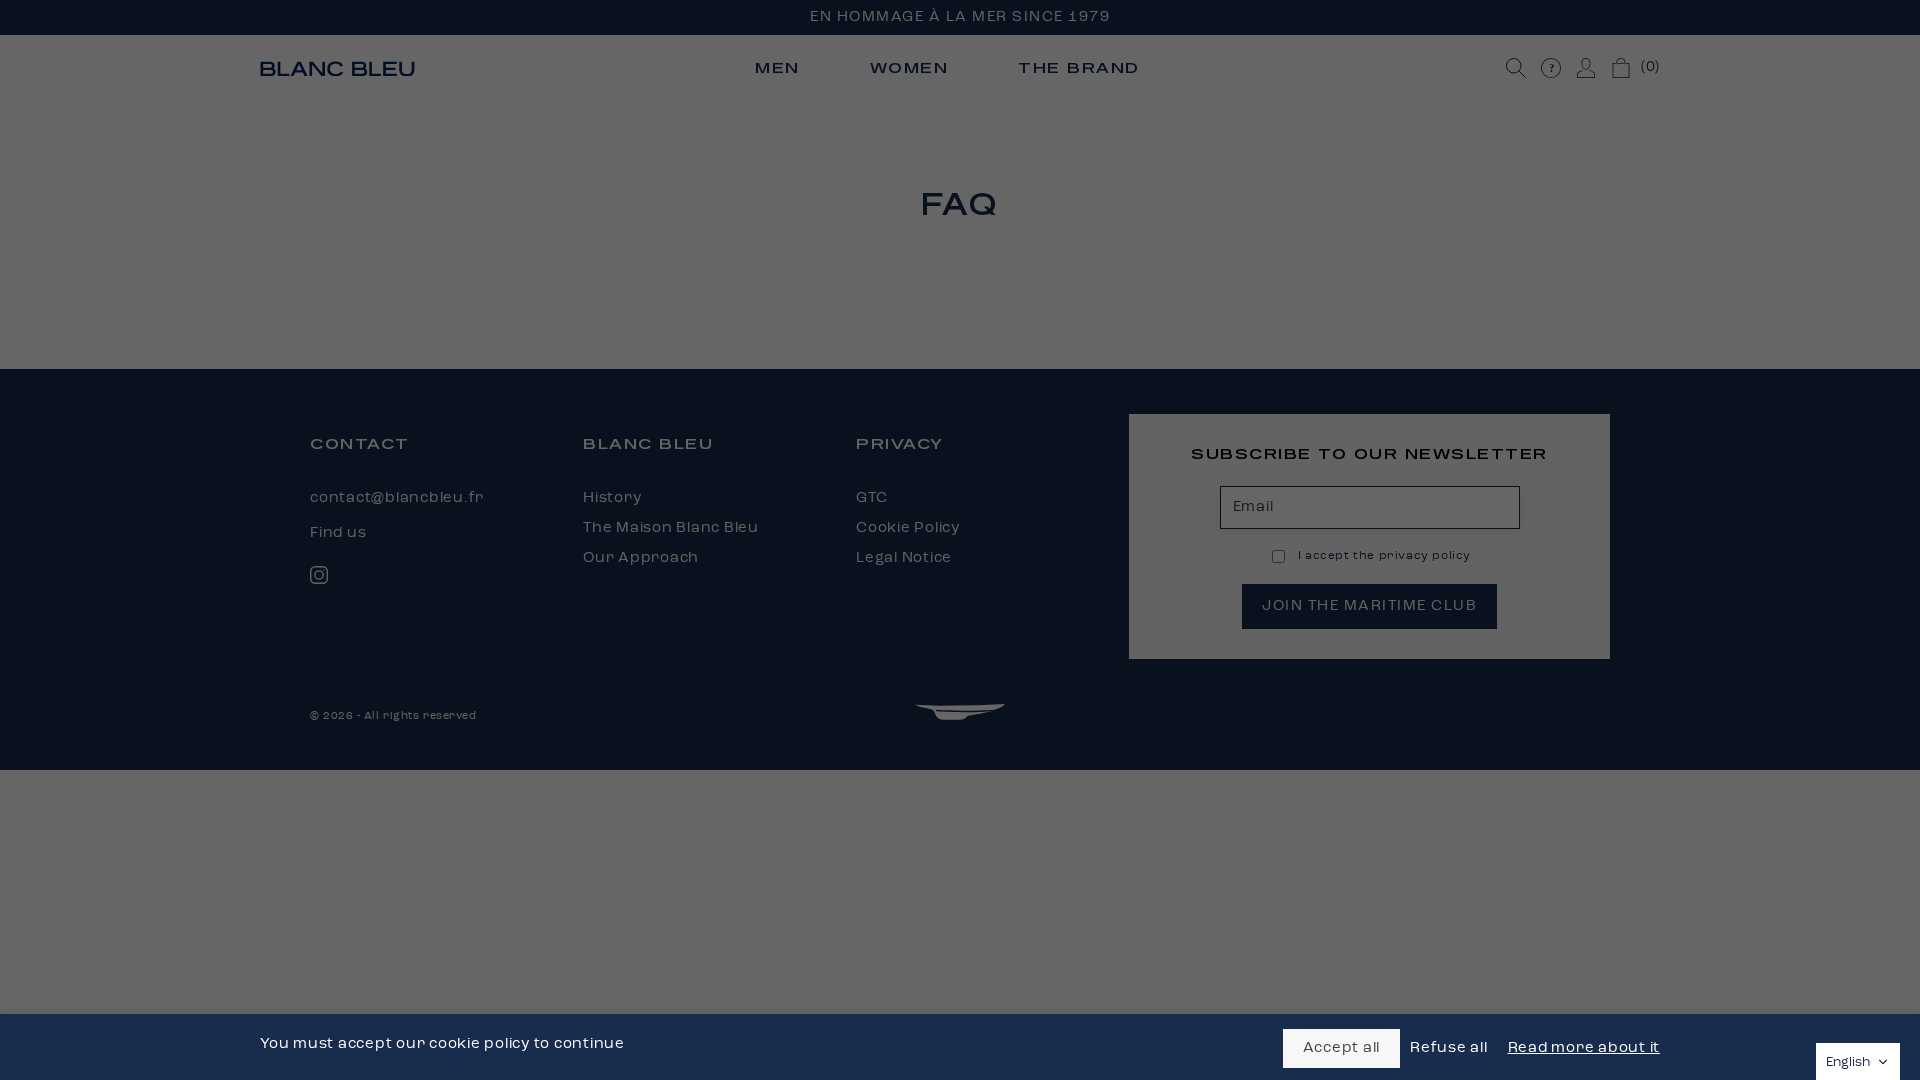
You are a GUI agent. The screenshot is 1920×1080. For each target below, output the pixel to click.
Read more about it (1584, 1048)
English (1848, 1062)
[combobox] (1858, 1061)
